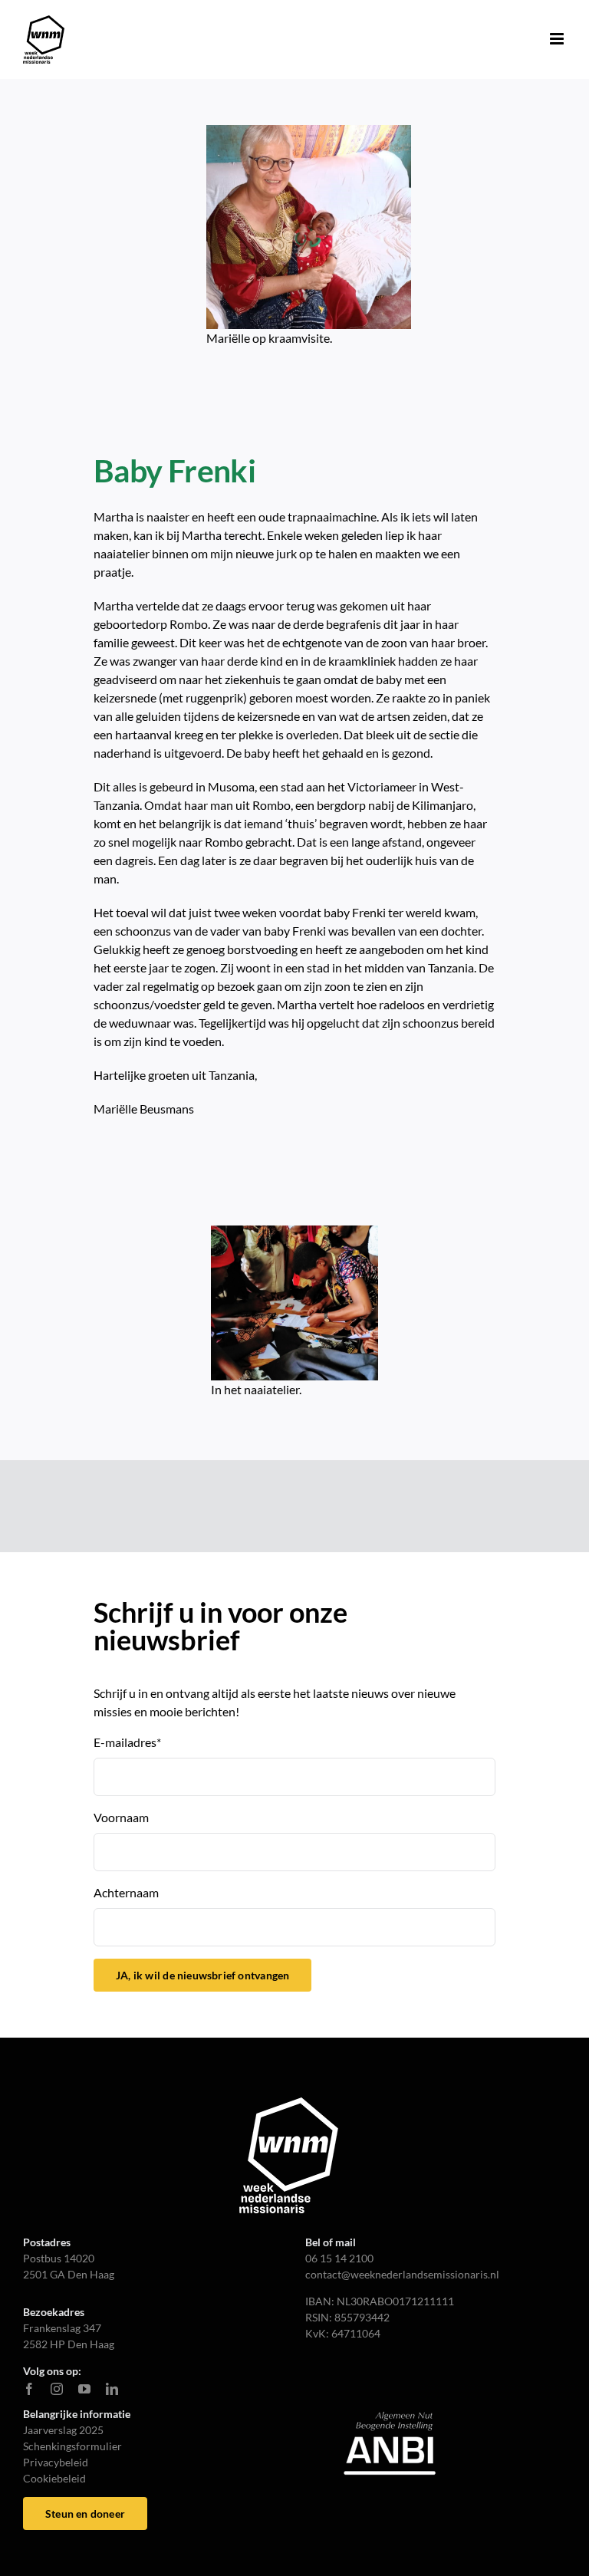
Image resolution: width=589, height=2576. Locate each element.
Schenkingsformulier (72, 2446)
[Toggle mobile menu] (558, 39)
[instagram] (57, 2389)
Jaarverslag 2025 (63, 2430)
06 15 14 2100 (339, 2258)
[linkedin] (112, 2389)
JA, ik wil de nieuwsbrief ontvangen (202, 1975)
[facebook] (29, 2389)
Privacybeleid (56, 2462)
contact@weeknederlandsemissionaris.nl (402, 2274)
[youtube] (84, 2389)
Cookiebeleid (54, 2478)
